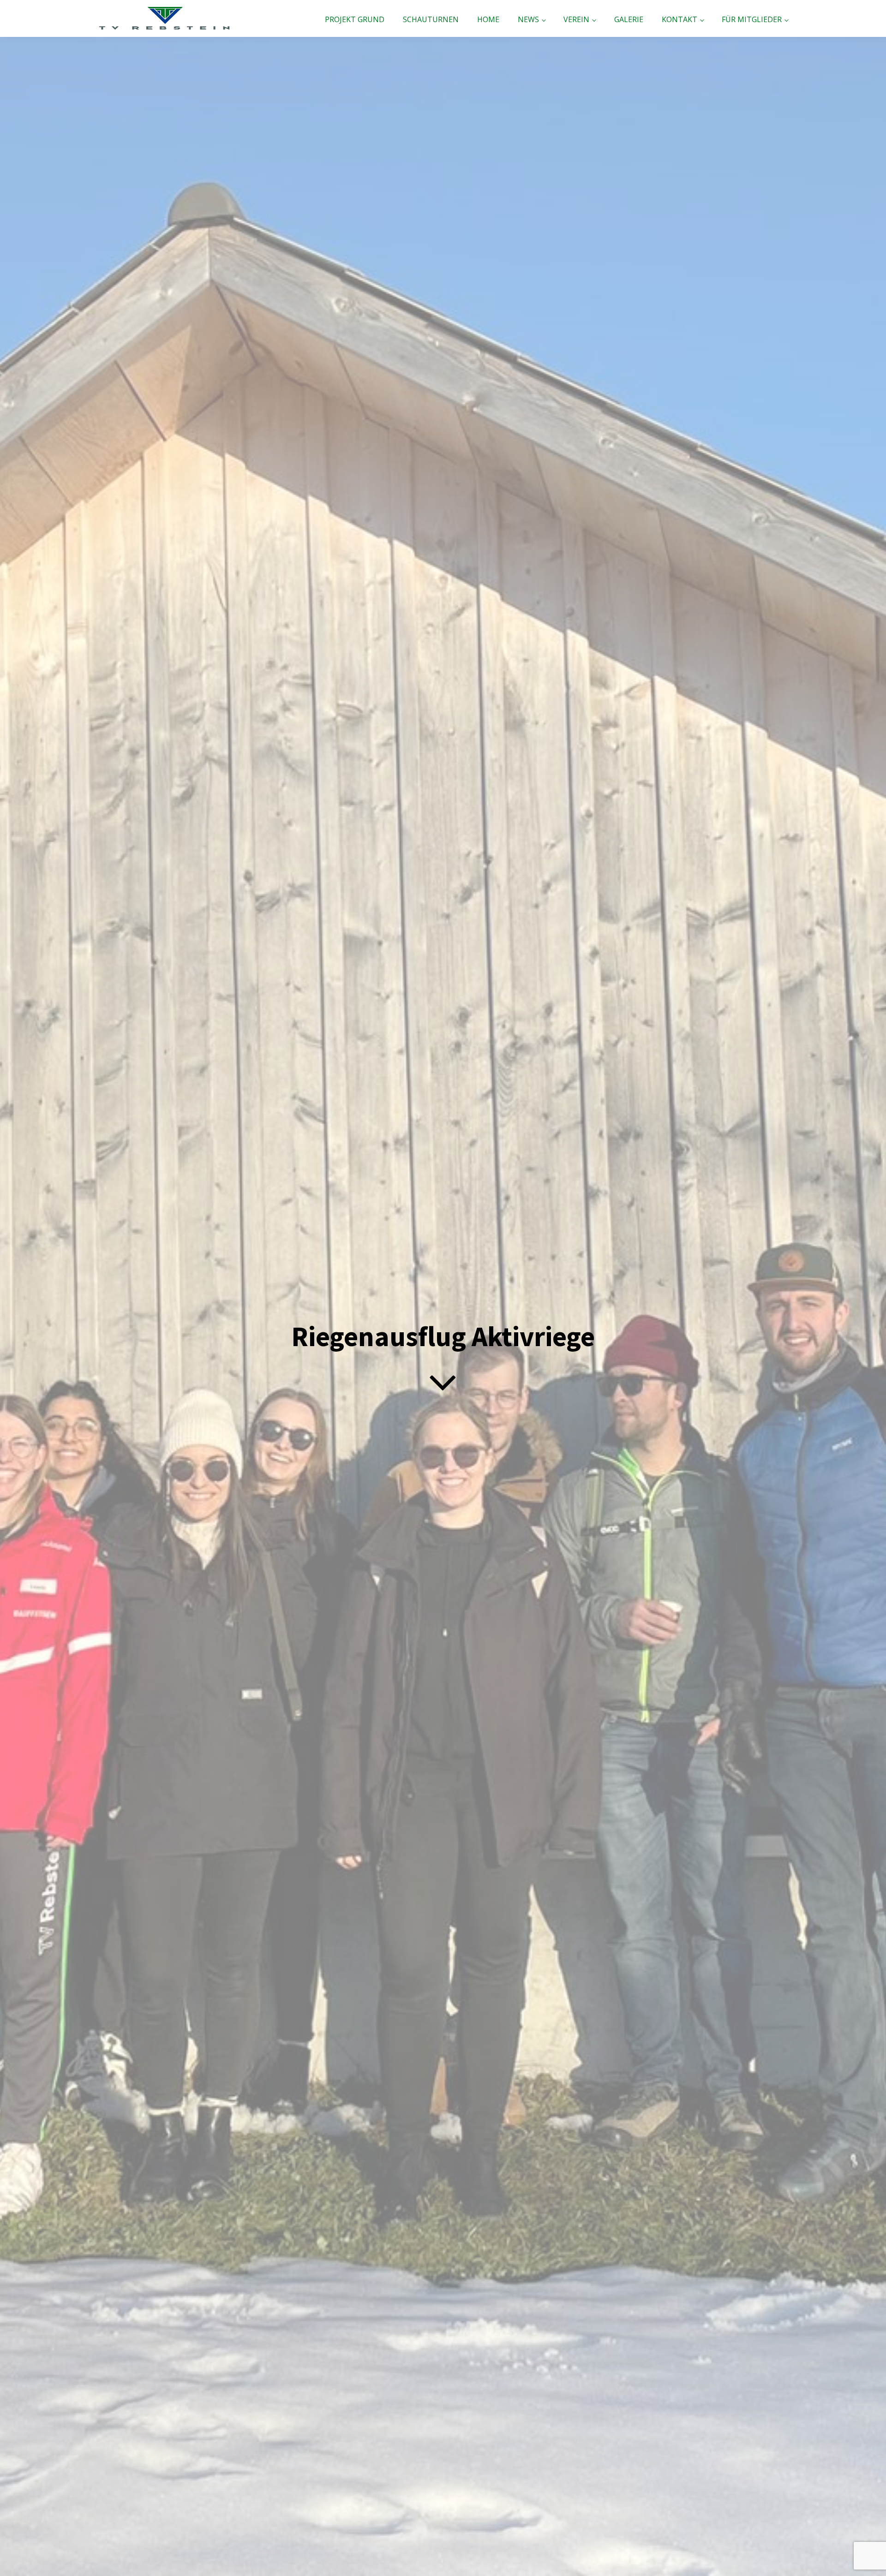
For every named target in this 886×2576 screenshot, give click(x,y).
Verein (576, 19)
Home (488, 19)
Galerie (629, 19)
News (528, 19)
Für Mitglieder (752, 19)
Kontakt (679, 19)
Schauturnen (431, 19)
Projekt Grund (355, 19)
